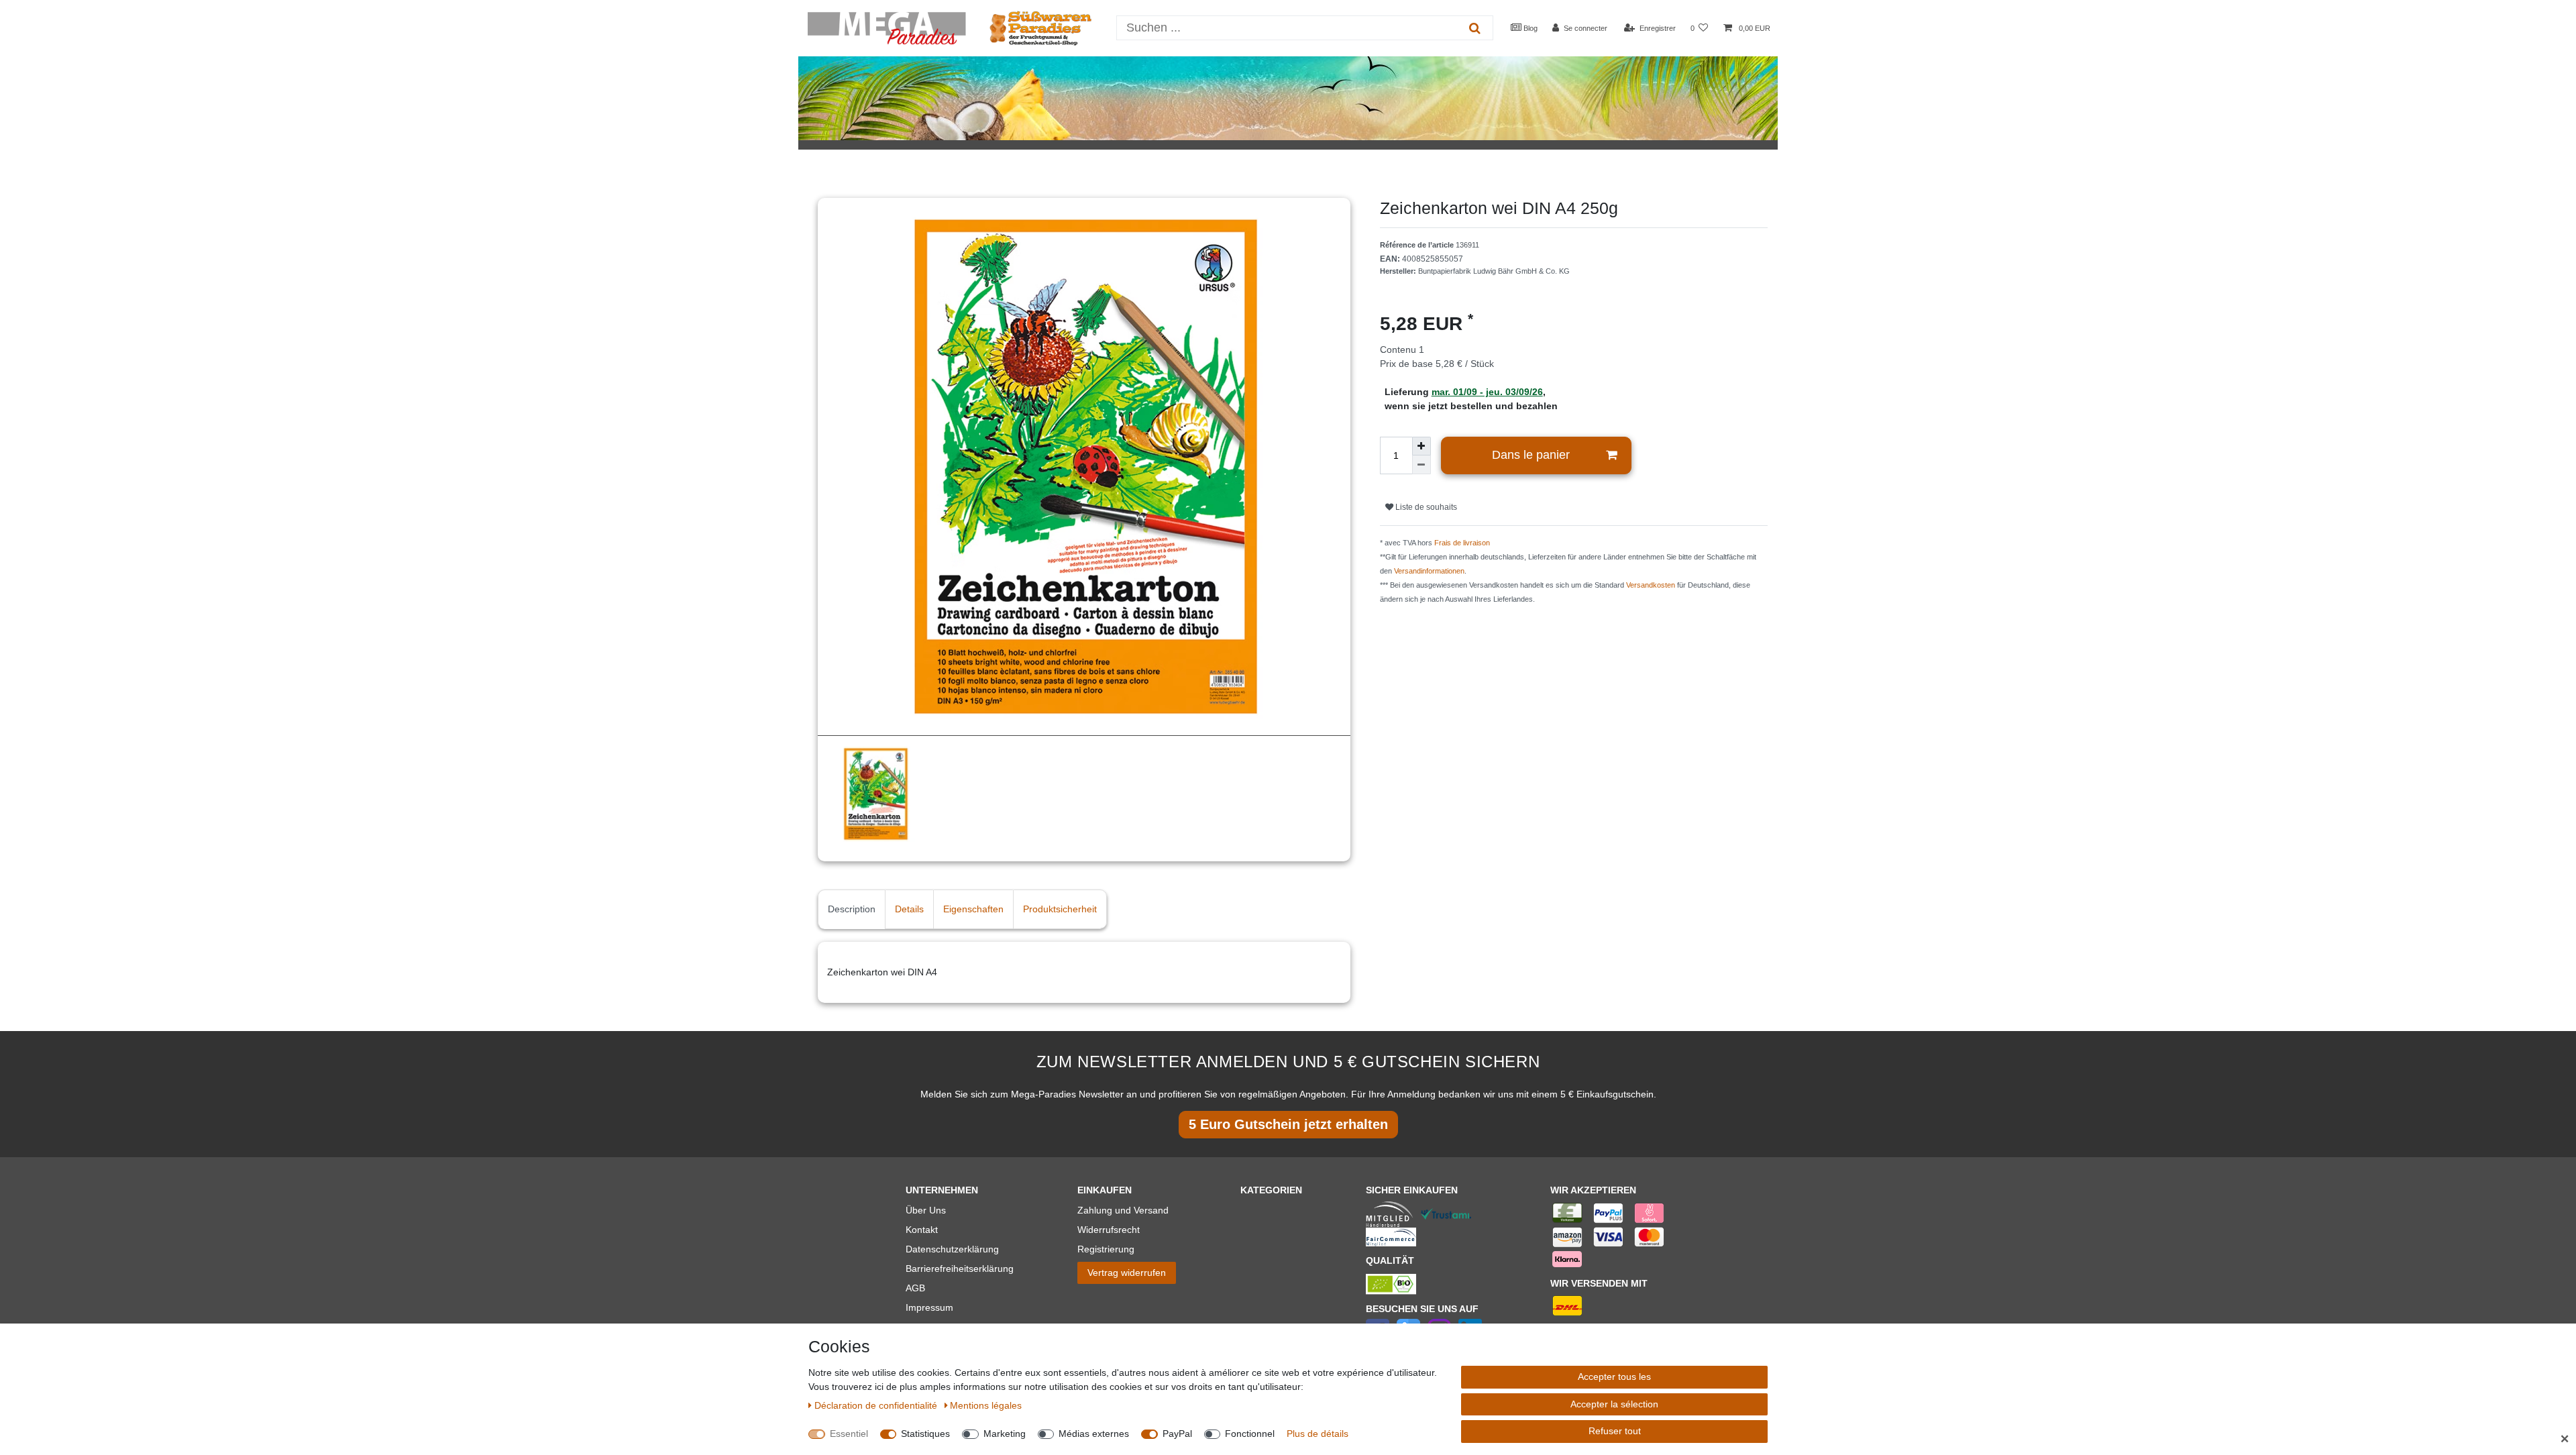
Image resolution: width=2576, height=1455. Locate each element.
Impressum (929, 1307)
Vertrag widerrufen (1127, 1273)
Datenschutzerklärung (952, 1249)
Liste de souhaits (1425, 507)
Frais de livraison (1462, 543)
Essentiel (849, 1434)
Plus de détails (1318, 1434)
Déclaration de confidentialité (877, 1405)
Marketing (1005, 1434)
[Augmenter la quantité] (1421, 446)
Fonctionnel (1250, 1434)
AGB (915, 1288)
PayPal (1177, 1434)
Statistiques (925, 1434)
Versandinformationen (1429, 571)
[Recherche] (1475, 28)
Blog (1529, 28)
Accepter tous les (1614, 1377)
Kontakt (922, 1230)
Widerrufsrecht (1109, 1230)
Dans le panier (1531, 455)
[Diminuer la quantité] (1421, 465)
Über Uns (926, 1210)
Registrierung (1106, 1249)
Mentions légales (986, 1405)
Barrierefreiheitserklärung (960, 1269)
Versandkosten (1651, 585)
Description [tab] (852, 909)
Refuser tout (1615, 1431)
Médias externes (1094, 1434)
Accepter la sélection (1614, 1404)
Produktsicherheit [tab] (1060, 909)
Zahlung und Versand (1123, 1210)
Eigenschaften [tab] (973, 909)
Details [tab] (909, 909)
